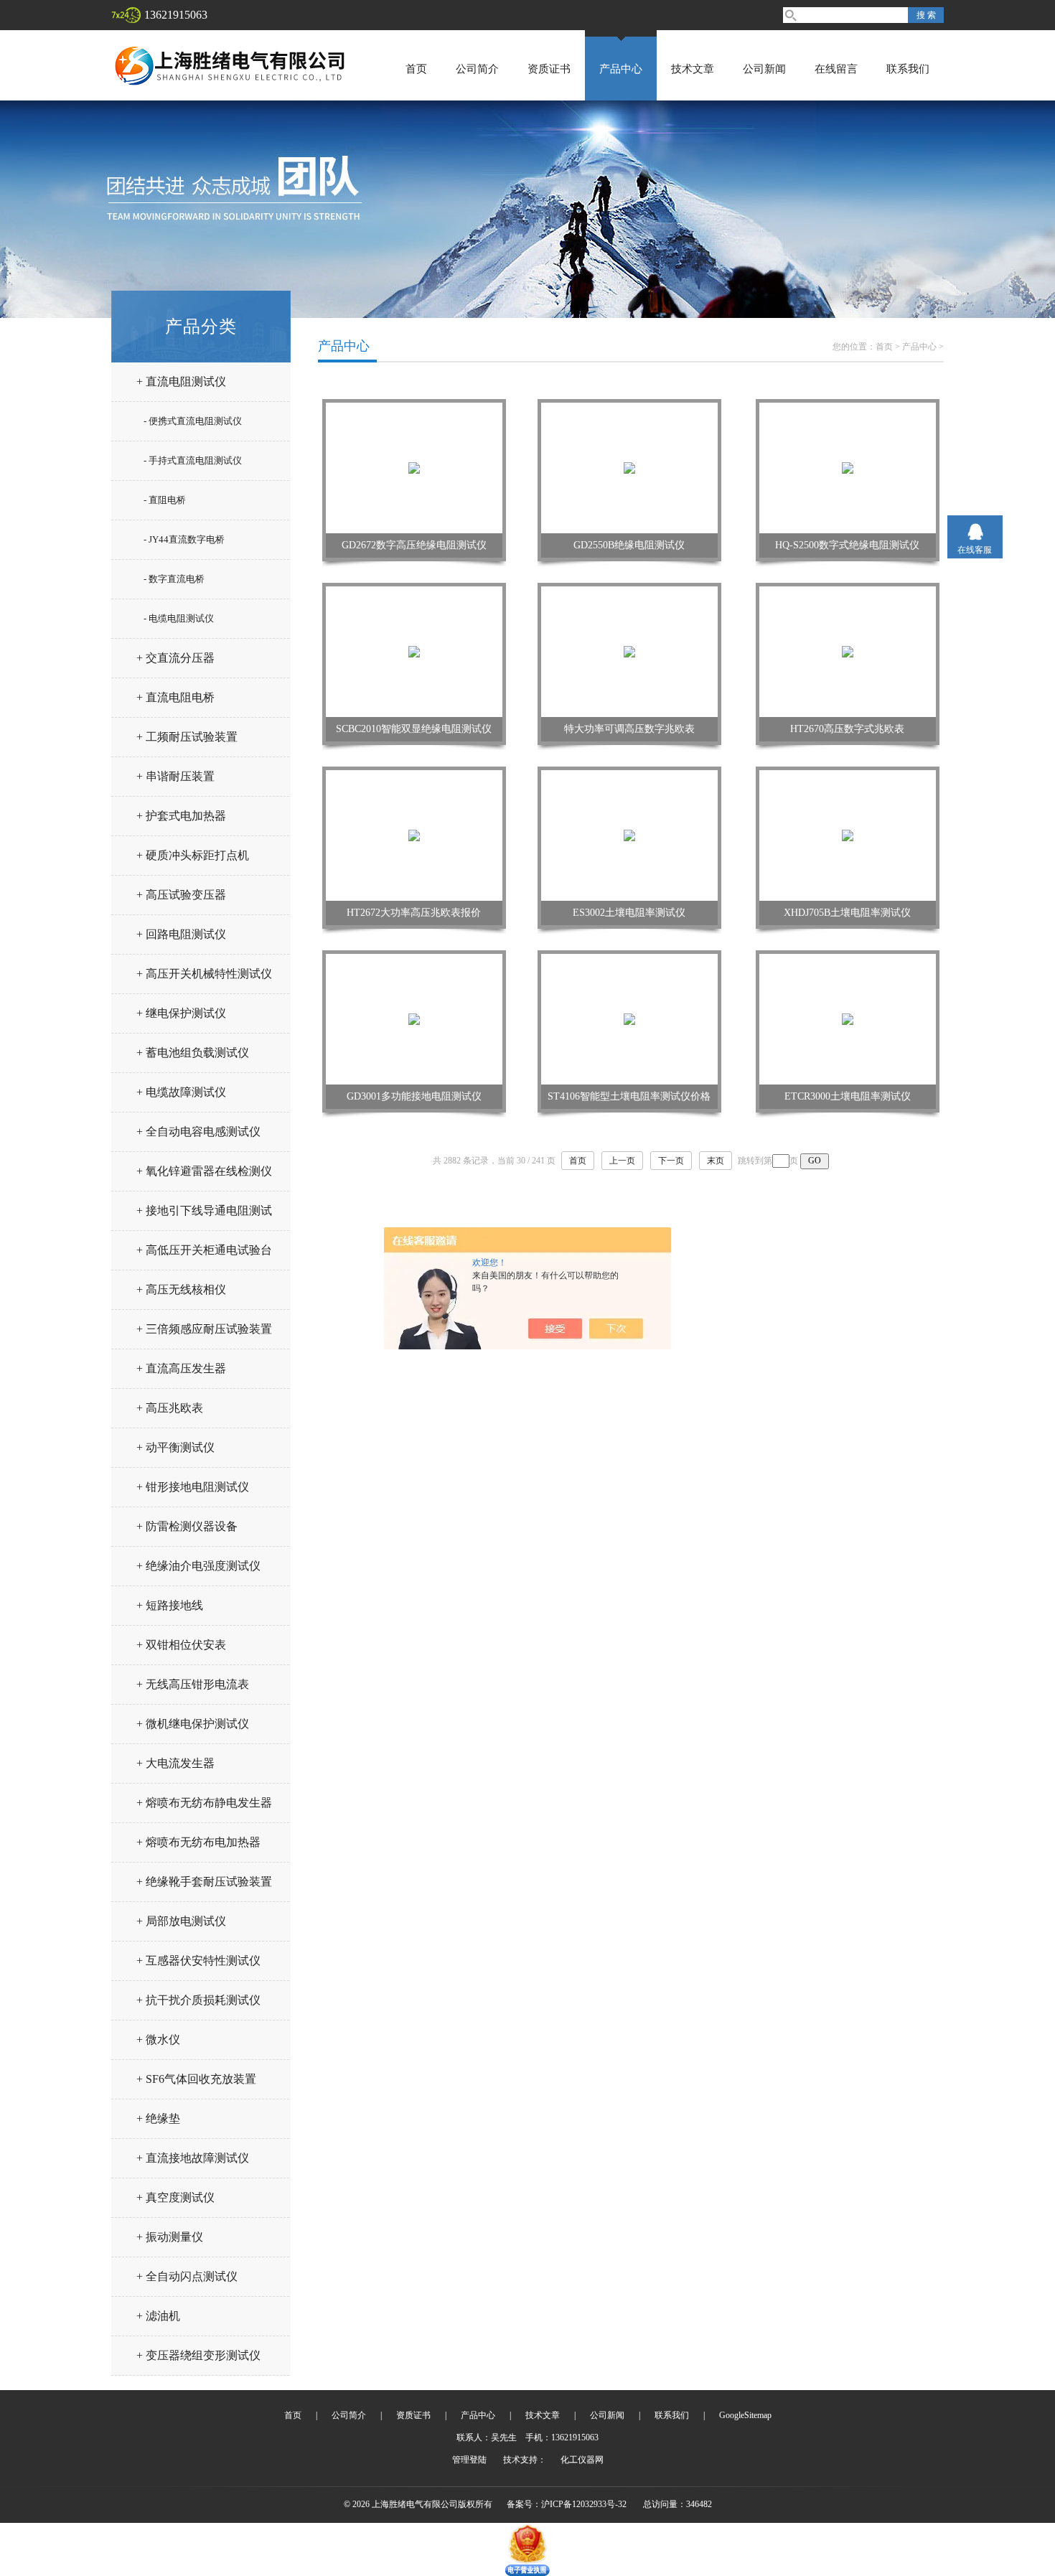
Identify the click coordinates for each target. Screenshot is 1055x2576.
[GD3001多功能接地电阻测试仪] (414, 1018)
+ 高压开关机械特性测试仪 (204, 974)
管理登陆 (469, 2460)
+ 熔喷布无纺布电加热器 (198, 1842)
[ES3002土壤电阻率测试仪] (629, 835)
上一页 (622, 1161)
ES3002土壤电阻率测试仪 (629, 913)
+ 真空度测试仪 (175, 2197)
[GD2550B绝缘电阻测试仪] (629, 467)
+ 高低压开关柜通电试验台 (204, 1250)
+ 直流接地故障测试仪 (193, 2158)
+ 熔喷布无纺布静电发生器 (204, 1803)
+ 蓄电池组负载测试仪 (193, 1053)
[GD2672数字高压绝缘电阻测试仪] (414, 467)
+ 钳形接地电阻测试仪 (193, 1487)
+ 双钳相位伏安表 (181, 1645)
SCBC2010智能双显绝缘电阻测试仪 (414, 729)
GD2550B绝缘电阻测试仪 (629, 545)
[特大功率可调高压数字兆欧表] (629, 651)
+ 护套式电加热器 (181, 816)
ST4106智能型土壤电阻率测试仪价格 (629, 1096)
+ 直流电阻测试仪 (181, 381)
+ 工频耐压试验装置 (187, 737)
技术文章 (693, 69)
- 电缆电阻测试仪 (179, 618)
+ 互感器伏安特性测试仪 (198, 1961)
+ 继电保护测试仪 (181, 1013)
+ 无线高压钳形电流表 (193, 1684)
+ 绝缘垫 (158, 2118)
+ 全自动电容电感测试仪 (198, 1132)
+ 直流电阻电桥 (175, 697)
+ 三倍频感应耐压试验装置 (204, 1329)
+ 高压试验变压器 (181, 895)
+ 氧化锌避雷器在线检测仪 (204, 1171)
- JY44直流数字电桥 (184, 539)
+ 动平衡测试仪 (175, 1447)
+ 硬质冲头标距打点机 (193, 855)
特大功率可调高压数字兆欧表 (629, 729)
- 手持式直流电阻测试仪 (193, 460)
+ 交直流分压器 (175, 658)
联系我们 (908, 69)
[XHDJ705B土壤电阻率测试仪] (848, 835)
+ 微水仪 (158, 2039)
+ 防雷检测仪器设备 (187, 1526)
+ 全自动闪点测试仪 (187, 2276)
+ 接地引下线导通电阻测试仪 (204, 1216)
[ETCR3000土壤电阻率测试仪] (848, 1018)
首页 (416, 69)
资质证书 (549, 69)
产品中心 (621, 69)
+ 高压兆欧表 (170, 1408)
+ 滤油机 (158, 2316)
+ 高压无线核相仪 (181, 1289)
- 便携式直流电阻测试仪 (193, 421)
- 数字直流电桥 (174, 579)
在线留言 (836, 69)
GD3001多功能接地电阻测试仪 (414, 1096)
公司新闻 (764, 69)
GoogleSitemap (745, 2415)
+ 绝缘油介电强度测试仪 (198, 1566)
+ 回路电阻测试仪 (181, 934)
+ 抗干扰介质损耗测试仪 (198, 2000)
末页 (716, 1161)
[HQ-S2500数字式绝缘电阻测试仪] (848, 467)
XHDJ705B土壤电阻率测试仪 (847, 913)
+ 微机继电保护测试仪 (193, 1724)
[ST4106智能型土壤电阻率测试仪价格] (629, 1018)
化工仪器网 (582, 2460)
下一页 (671, 1161)
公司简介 (477, 69)
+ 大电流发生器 (175, 1763)
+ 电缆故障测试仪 (181, 1092)
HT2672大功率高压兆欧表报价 (414, 913)
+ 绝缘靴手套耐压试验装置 (204, 1882)
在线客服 (975, 550)
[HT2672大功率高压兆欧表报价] (414, 835)
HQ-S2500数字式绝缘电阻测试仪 (847, 545)
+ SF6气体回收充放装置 (196, 2079)
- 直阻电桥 (165, 500)
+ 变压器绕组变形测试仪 (198, 2355)
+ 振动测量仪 (170, 2237)
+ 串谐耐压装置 (175, 776)
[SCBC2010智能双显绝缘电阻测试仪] (414, 651)
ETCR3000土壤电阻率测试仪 (848, 1096)
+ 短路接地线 (170, 1605)
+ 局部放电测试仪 (181, 1921)
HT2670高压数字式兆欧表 (847, 729)
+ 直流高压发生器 (181, 1368)
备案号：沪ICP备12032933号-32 (567, 2504)
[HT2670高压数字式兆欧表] (848, 651)
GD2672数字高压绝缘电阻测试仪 (414, 545)
